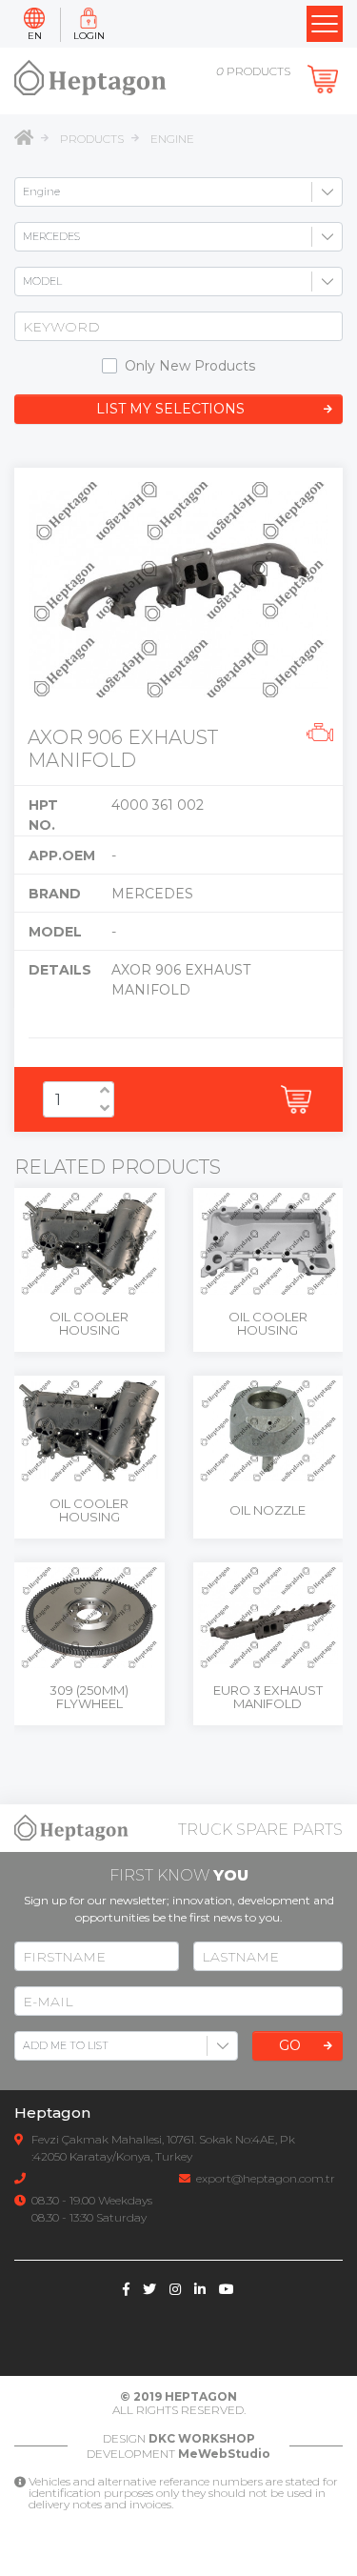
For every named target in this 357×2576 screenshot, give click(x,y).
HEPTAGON (201, 2396)
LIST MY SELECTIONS (170, 409)
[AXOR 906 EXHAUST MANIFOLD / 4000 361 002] (178, 590)
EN (35, 36)
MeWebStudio (224, 2454)
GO (290, 2045)
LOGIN (89, 36)
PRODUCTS (92, 139)
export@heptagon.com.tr (266, 2178)
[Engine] (320, 735)
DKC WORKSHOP (202, 2438)
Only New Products (190, 366)
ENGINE (172, 139)
